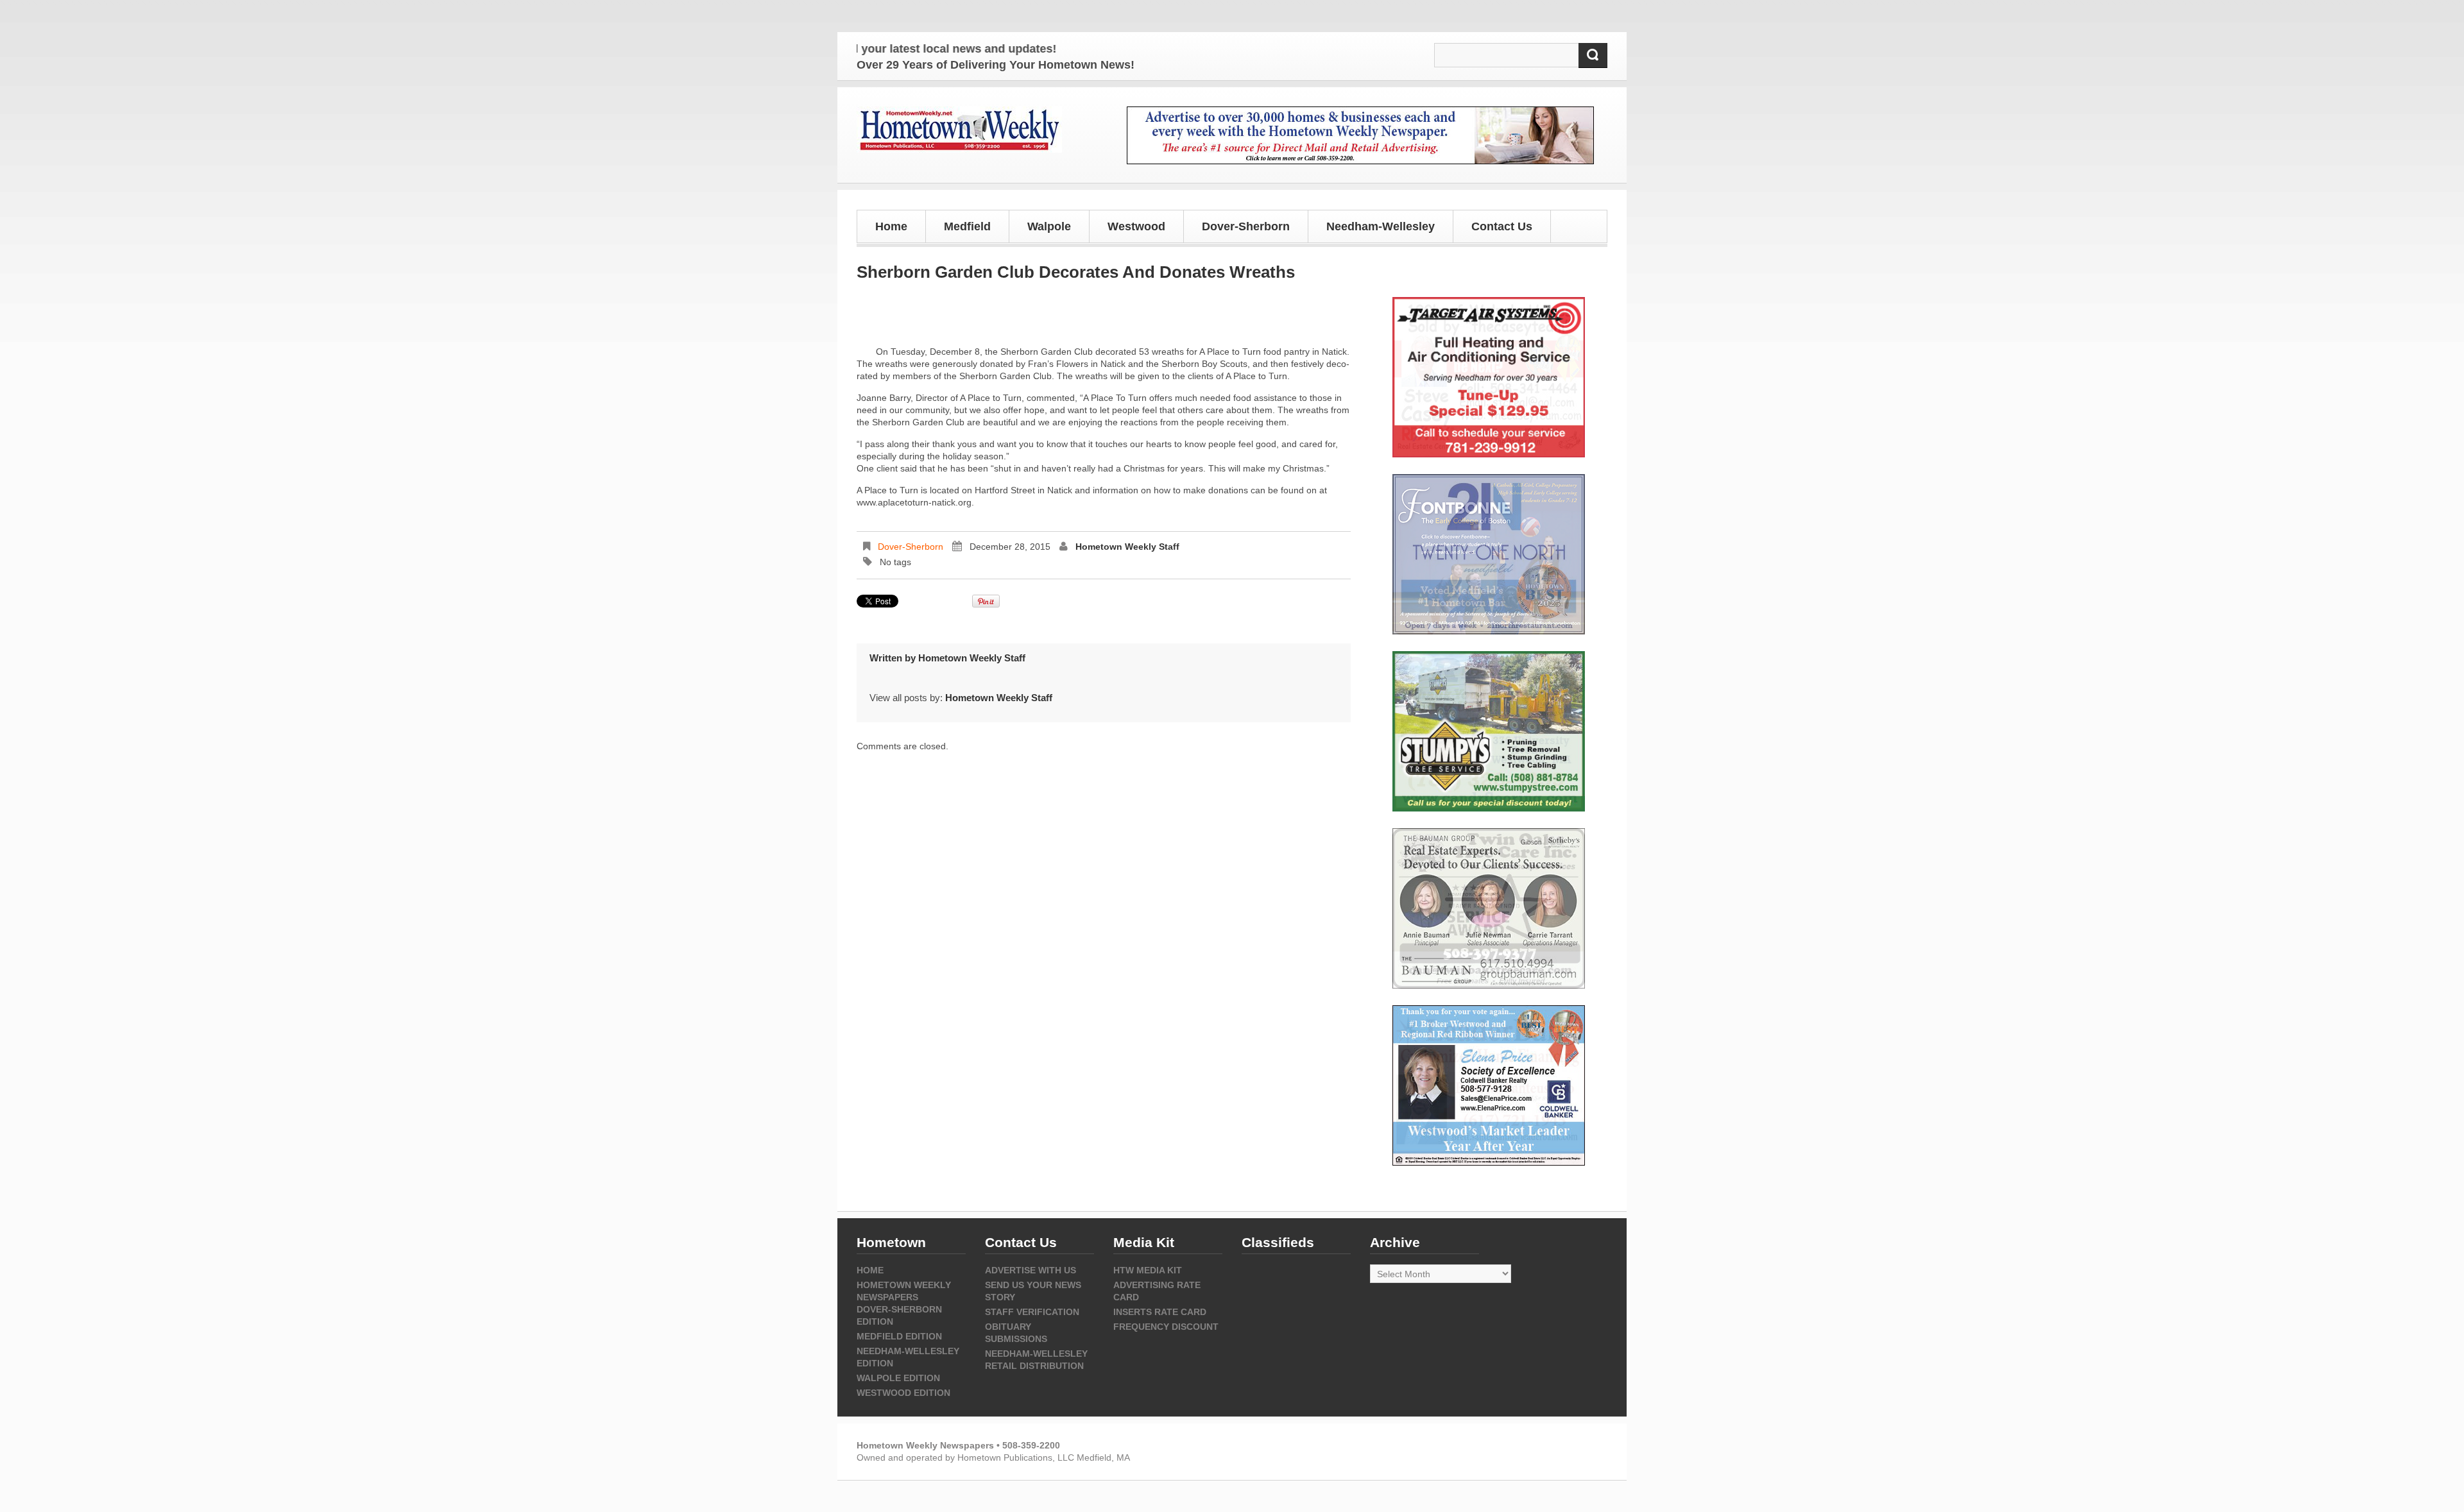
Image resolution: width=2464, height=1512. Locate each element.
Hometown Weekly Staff (1127, 547)
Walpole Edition (898, 1378)
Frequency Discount (1166, 1327)
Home (891, 226)
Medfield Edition (899, 1336)
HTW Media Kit (1148, 1270)
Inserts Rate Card (1160, 1312)
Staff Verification (1032, 1312)
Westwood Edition (903, 1393)
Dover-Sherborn (911, 547)
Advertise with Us (1031, 1270)
